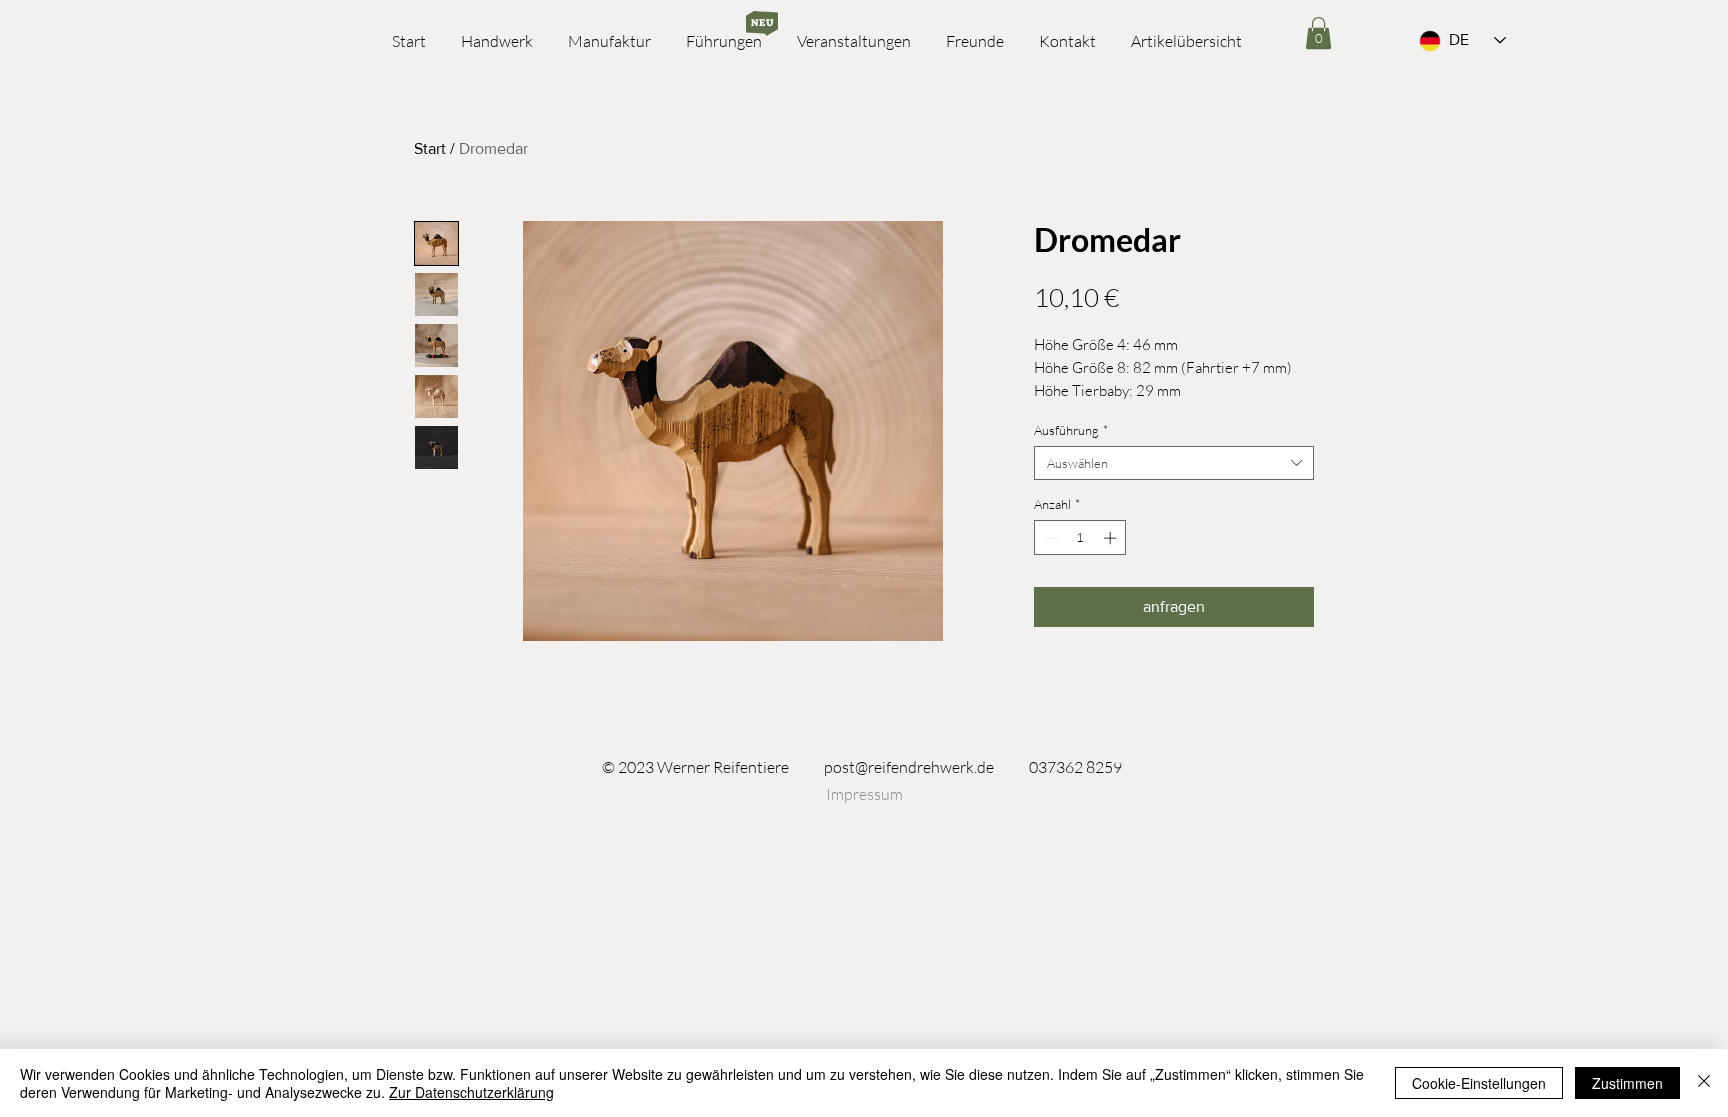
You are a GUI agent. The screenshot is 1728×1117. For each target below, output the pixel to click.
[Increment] (1112, 538)
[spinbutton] (1080, 538)
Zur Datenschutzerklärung (471, 1092)
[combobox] (1174, 463)
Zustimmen (1627, 1083)
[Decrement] (1049, 538)
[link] (1318, 33)
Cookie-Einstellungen (1479, 1083)
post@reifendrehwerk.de (909, 767)
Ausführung (1071, 430)
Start (430, 148)
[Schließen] (1704, 1083)
